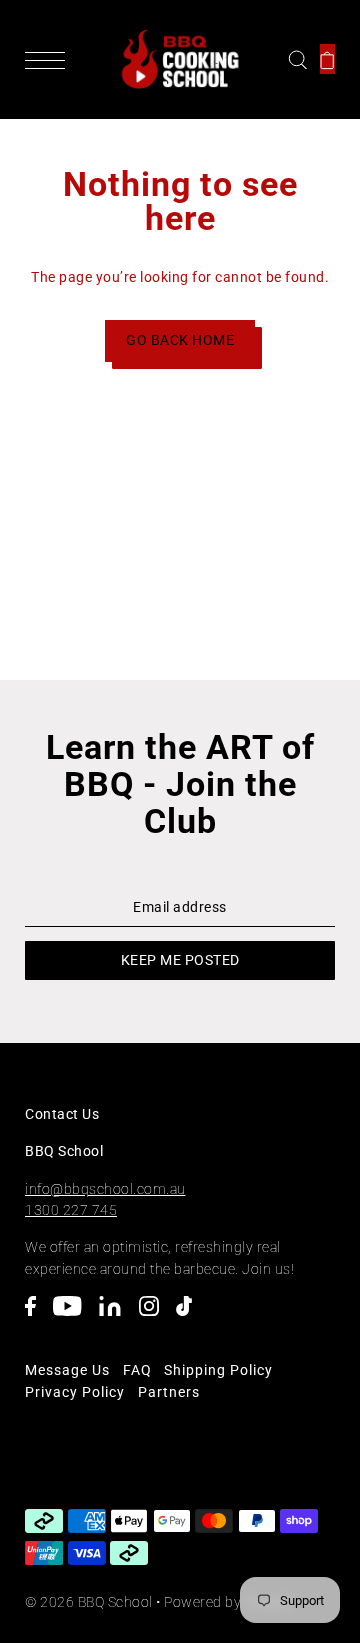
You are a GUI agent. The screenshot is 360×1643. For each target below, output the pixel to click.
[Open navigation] (50, 59)
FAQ (137, 1370)
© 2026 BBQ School (89, 1602)
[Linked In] (116, 1316)
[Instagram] (155, 1316)
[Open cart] (327, 59)
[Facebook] (37, 1316)
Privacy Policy (75, 1392)
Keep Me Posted (180, 960)
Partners (169, 1392)
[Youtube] (73, 1316)
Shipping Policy (218, 1370)
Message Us (67, 1370)
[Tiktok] (190, 1316)
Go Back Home (180, 340)
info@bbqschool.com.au (105, 1189)
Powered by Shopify (229, 1602)
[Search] (297, 58)
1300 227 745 (71, 1210)
